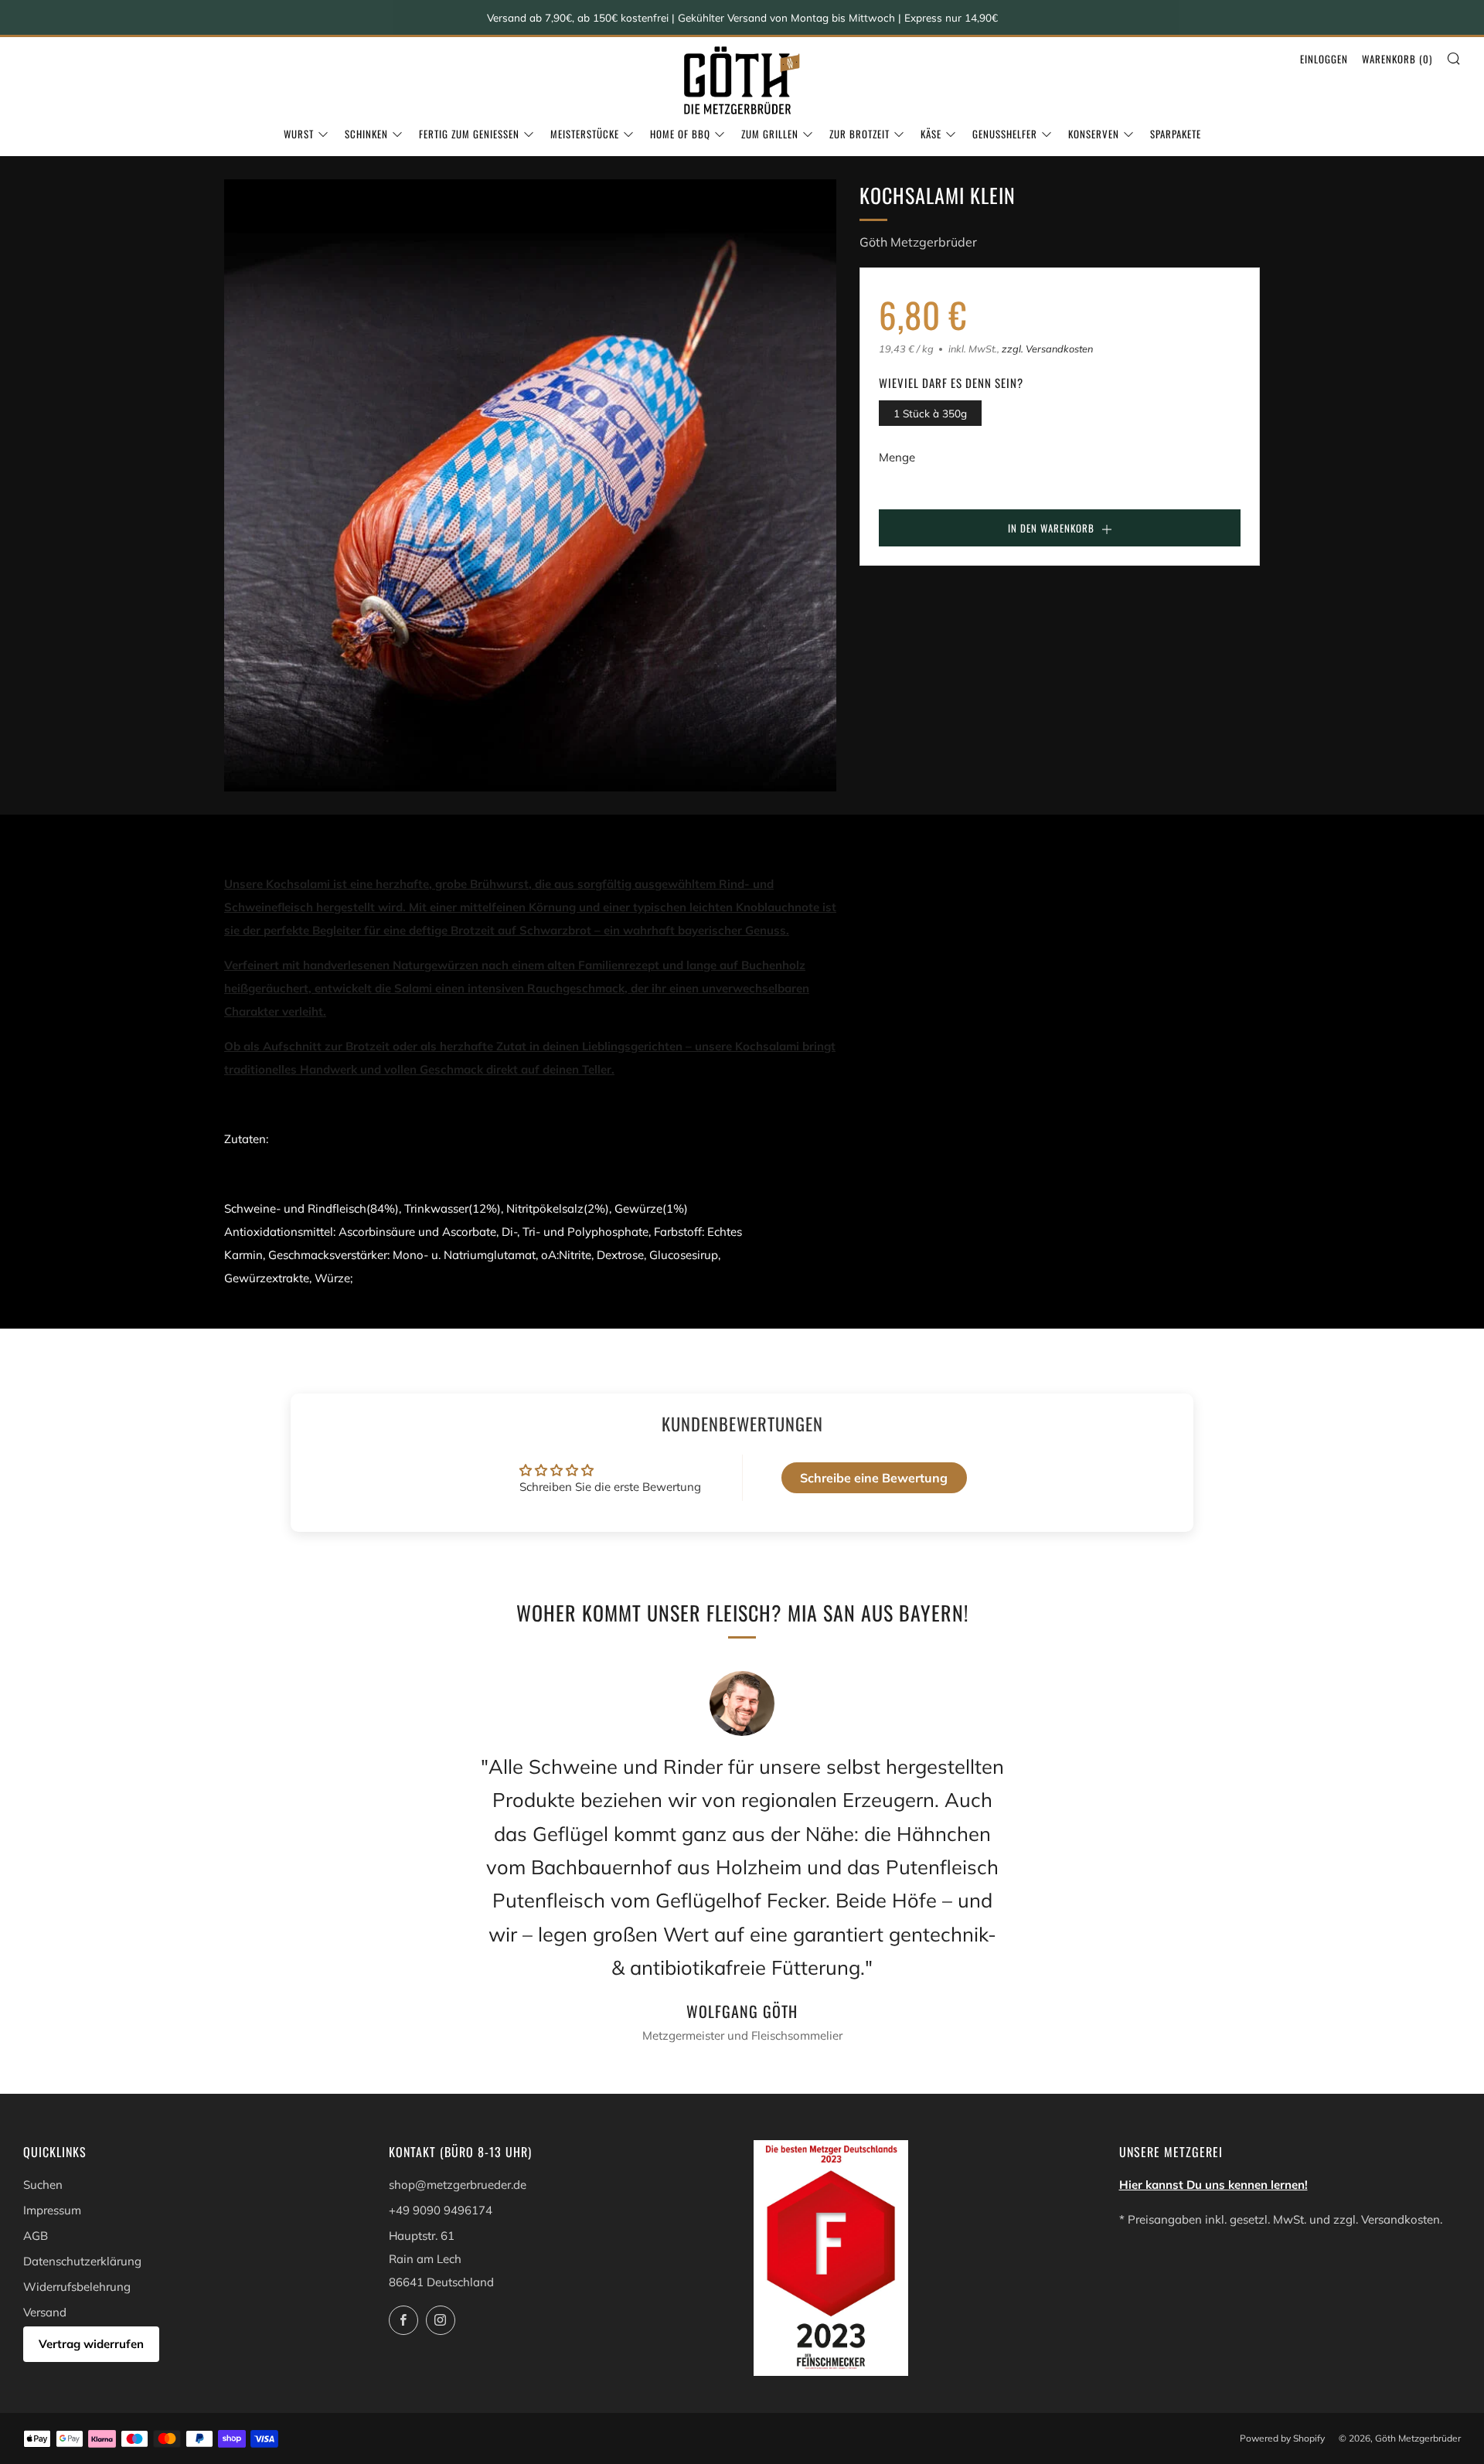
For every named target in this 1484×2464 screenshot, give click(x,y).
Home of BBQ (680, 134)
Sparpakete (1176, 134)
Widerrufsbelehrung (77, 2287)
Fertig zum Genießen (469, 134)
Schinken (366, 134)
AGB (36, 2236)
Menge (897, 457)
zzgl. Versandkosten (1047, 349)
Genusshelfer (1005, 134)
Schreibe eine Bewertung (874, 1478)
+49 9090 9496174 (441, 2210)
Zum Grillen (770, 134)
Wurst (299, 134)
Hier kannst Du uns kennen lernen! (1213, 2185)
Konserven (1094, 134)
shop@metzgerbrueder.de (458, 2185)
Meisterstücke (585, 134)
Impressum (52, 2210)
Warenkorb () (1397, 59)
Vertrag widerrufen (91, 2344)
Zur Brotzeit (859, 134)
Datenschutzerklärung (82, 2261)
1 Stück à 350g (930, 413)
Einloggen (1324, 59)
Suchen (43, 2185)
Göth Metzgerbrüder (918, 242)
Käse (931, 134)
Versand (45, 2312)
